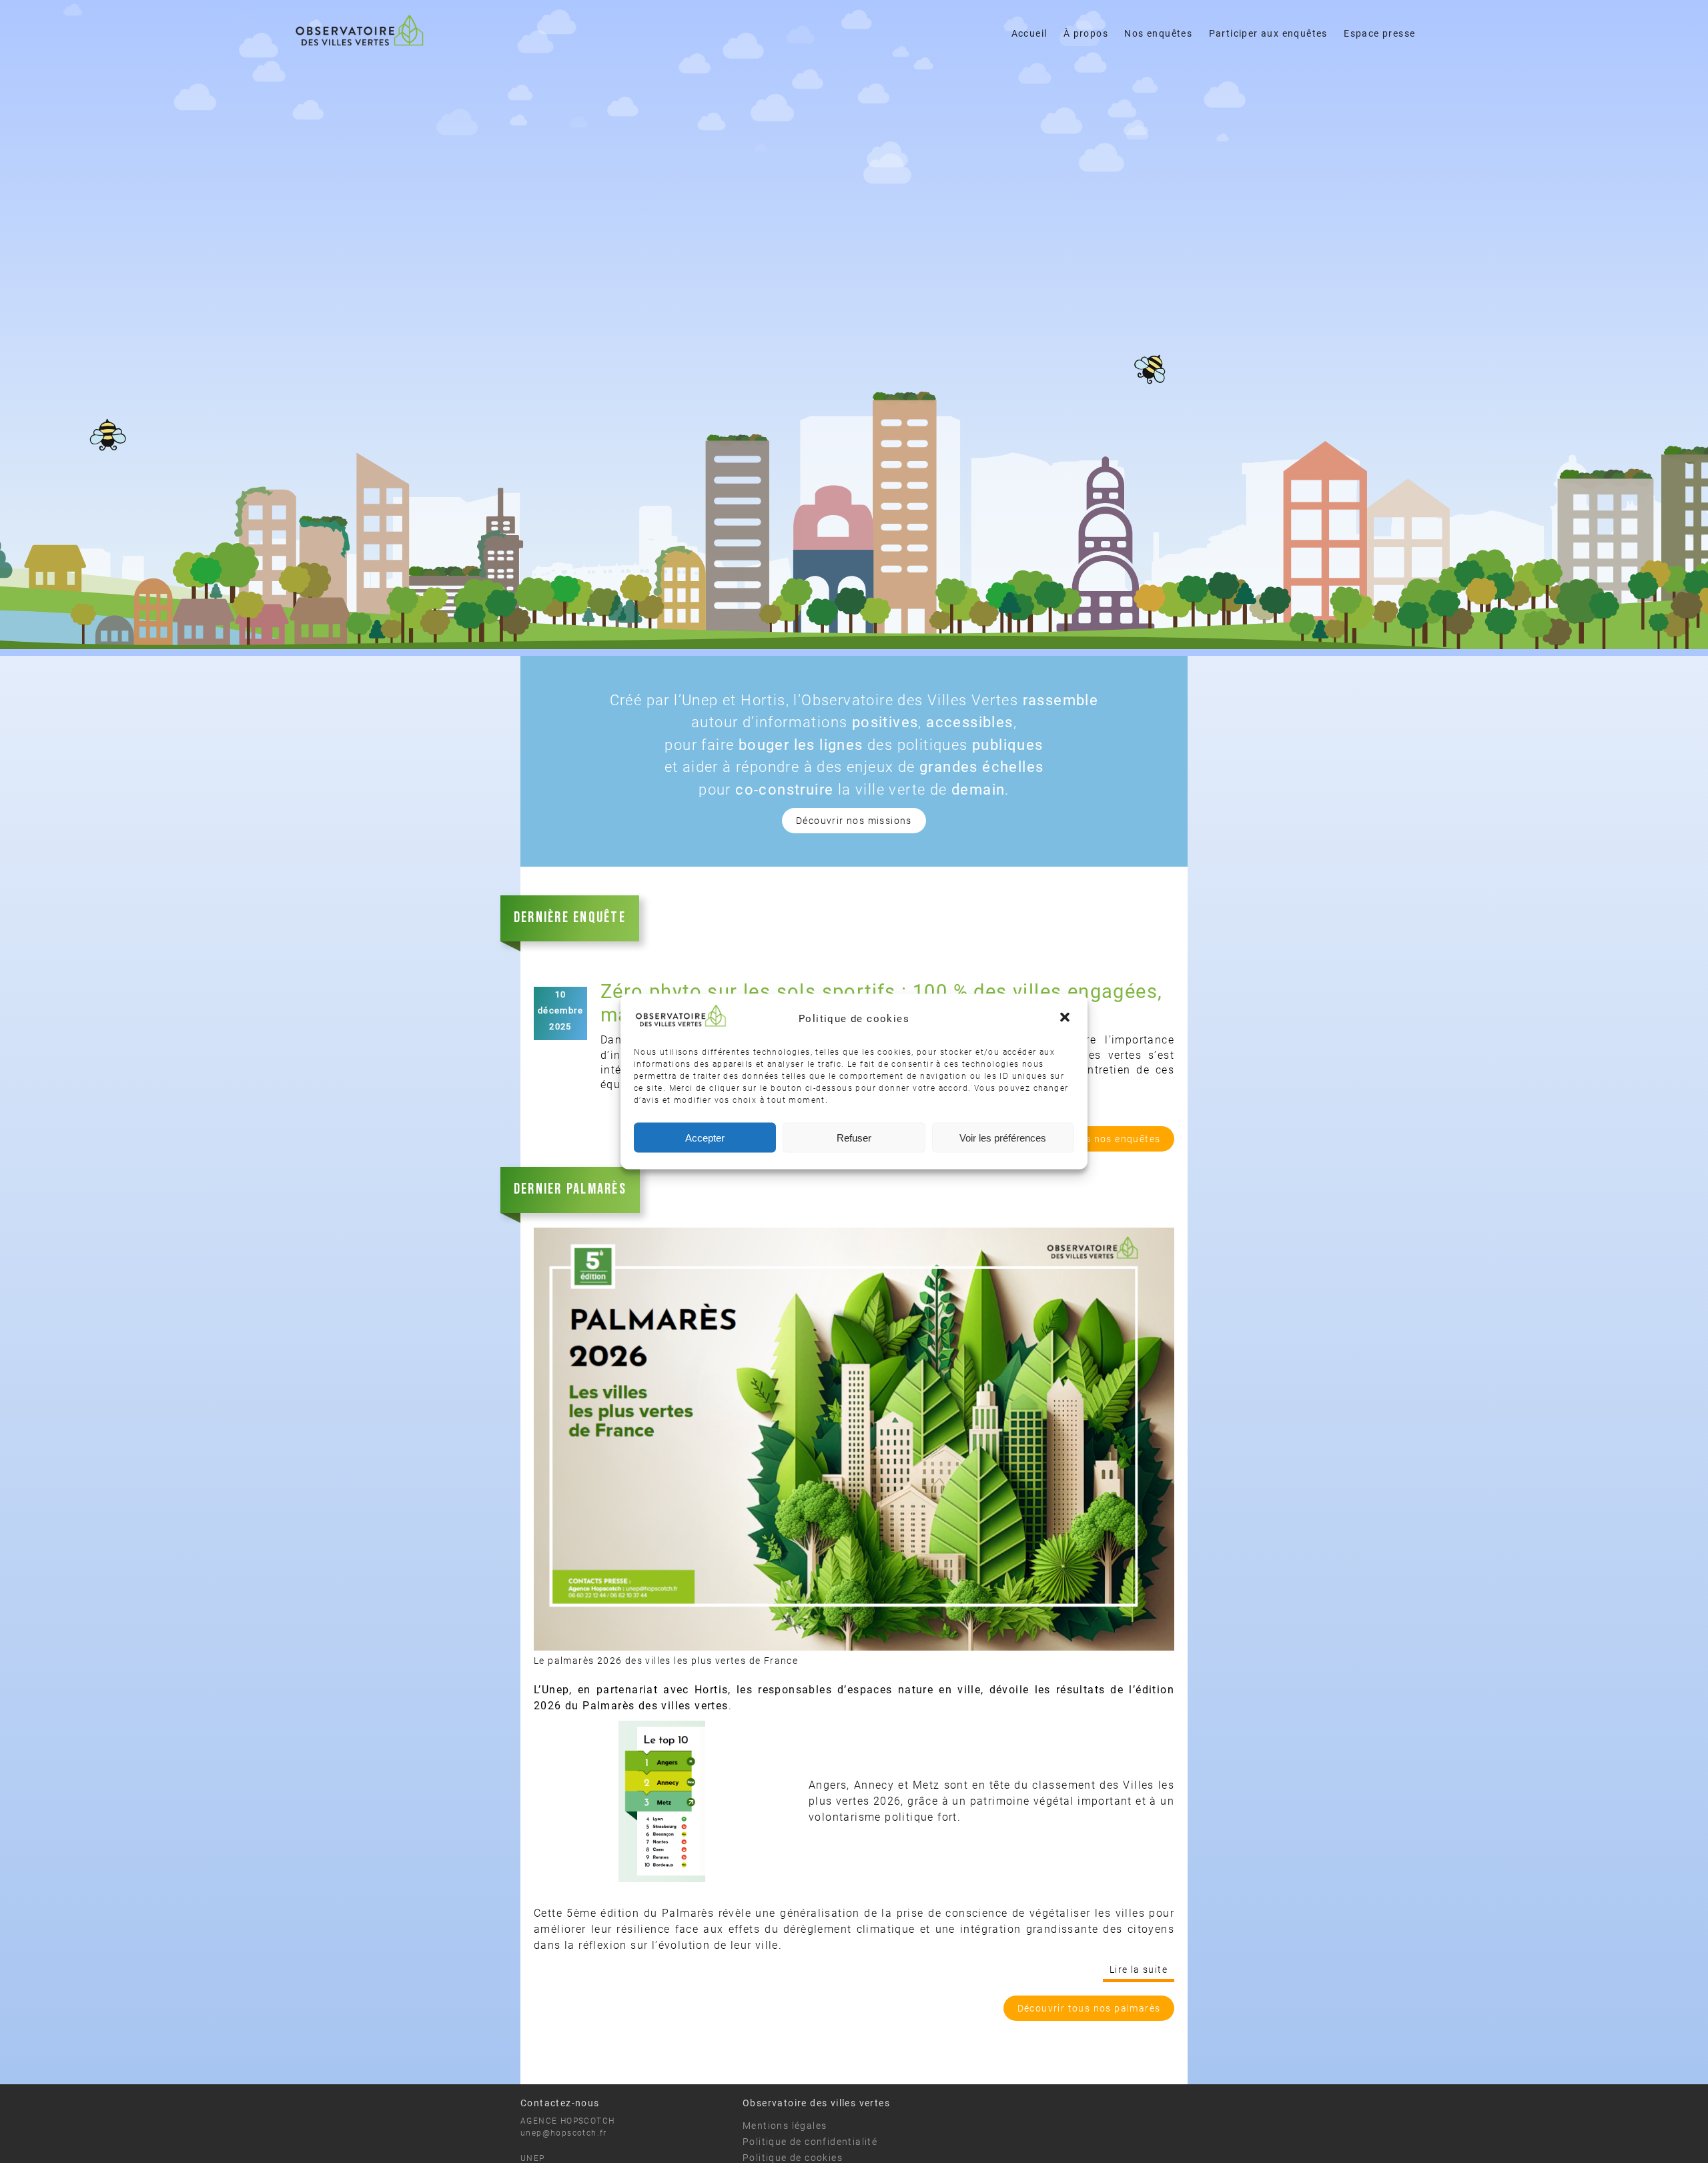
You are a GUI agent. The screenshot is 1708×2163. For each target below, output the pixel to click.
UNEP (533, 2158)
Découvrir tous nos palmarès (1089, 2008)
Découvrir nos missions (854, 821)
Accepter (705, 1137)
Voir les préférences (1003, 1137)
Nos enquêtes (1158, 33)
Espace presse (1379, 33)
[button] (1066, 1018)
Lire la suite (1139, 1970)
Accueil (1029, 33)
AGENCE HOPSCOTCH (567, 2121)
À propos (1086, 33)
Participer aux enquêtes (1268, 33)
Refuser (854, 1137)
